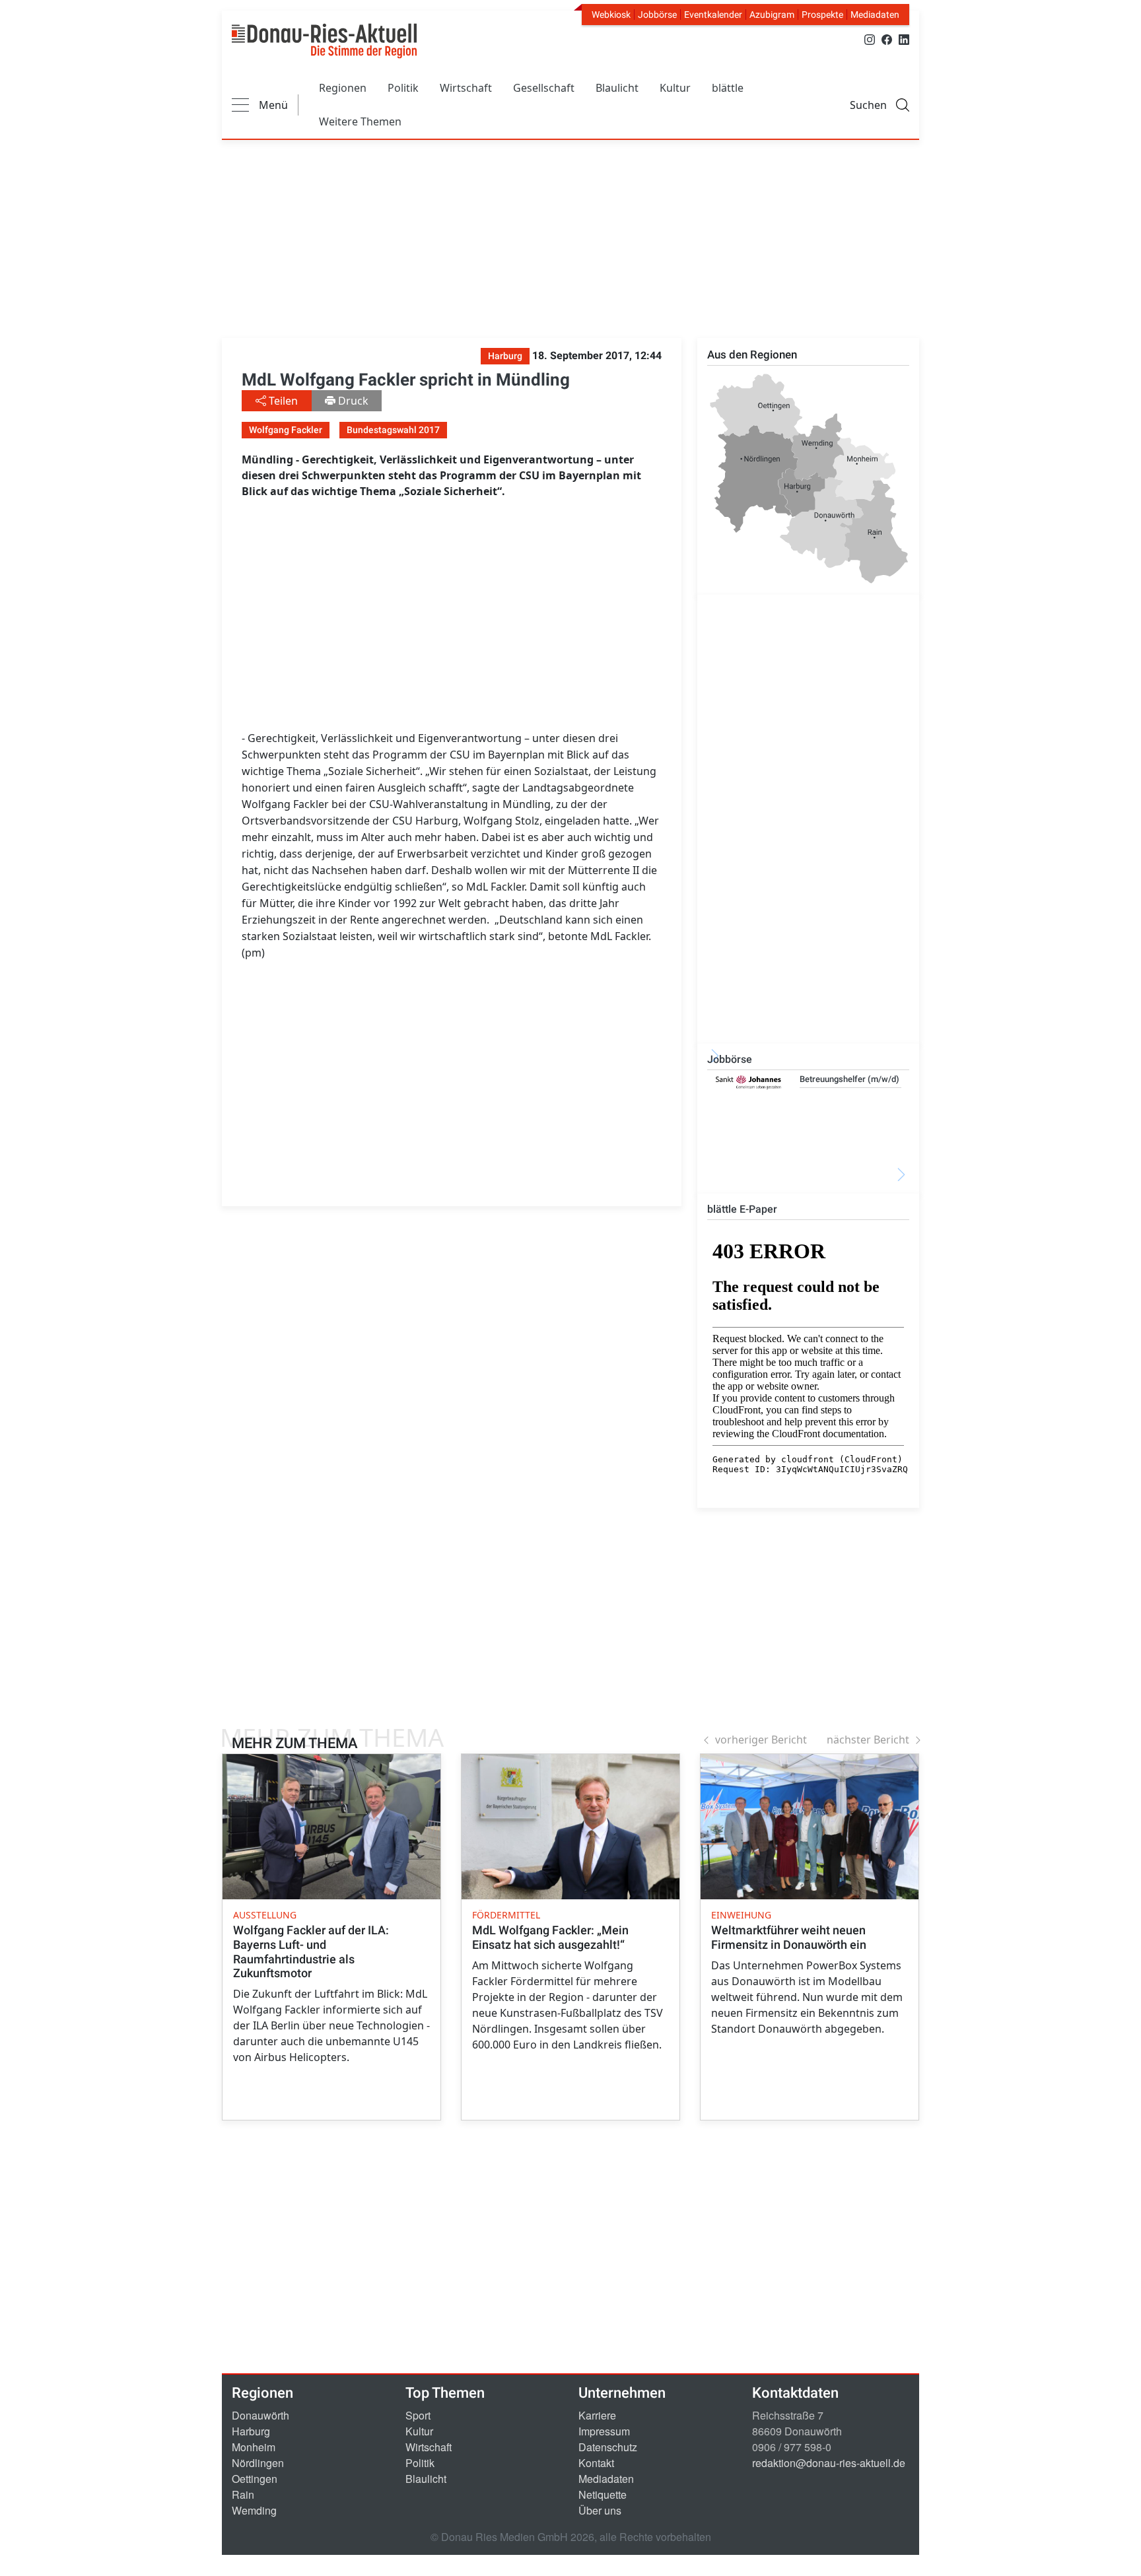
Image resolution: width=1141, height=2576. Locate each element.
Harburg (251, 2431)
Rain (243, 2494)
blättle (728, 88)
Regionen (343, 88)
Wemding (254, 2510)
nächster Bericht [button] (868, 1740)
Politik (403, 88)
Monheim (254, 2447)
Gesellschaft (544, 88)
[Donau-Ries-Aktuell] (324, 41)
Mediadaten (875, 15)
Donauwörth (260, 2415)
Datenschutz (608, 2447)
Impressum (604, 2431)
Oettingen (255, 2479)
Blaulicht (617, 88)
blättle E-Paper (742, 1209)
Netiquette (603, 2494)
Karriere (597, 2415)
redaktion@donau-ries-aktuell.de (829, 2463)
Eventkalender (713, 15)
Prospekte (822, 15)
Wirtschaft (466, 88)
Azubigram (772, 15)
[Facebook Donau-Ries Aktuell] (887, 39)
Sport (418, 2415)
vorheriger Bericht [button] (761, 1740)
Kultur (675, 88)
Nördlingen (258, 2463)
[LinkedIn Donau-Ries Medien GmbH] (904, 39)
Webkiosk (611, 15)
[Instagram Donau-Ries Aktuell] (870, 39)
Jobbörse (657, 15)
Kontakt (596, 2463)
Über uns (600, 2510)
